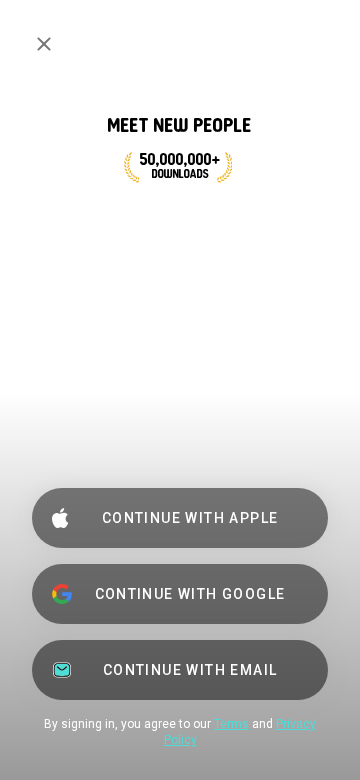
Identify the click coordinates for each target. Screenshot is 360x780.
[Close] (44, 44)
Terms (231, 724)
